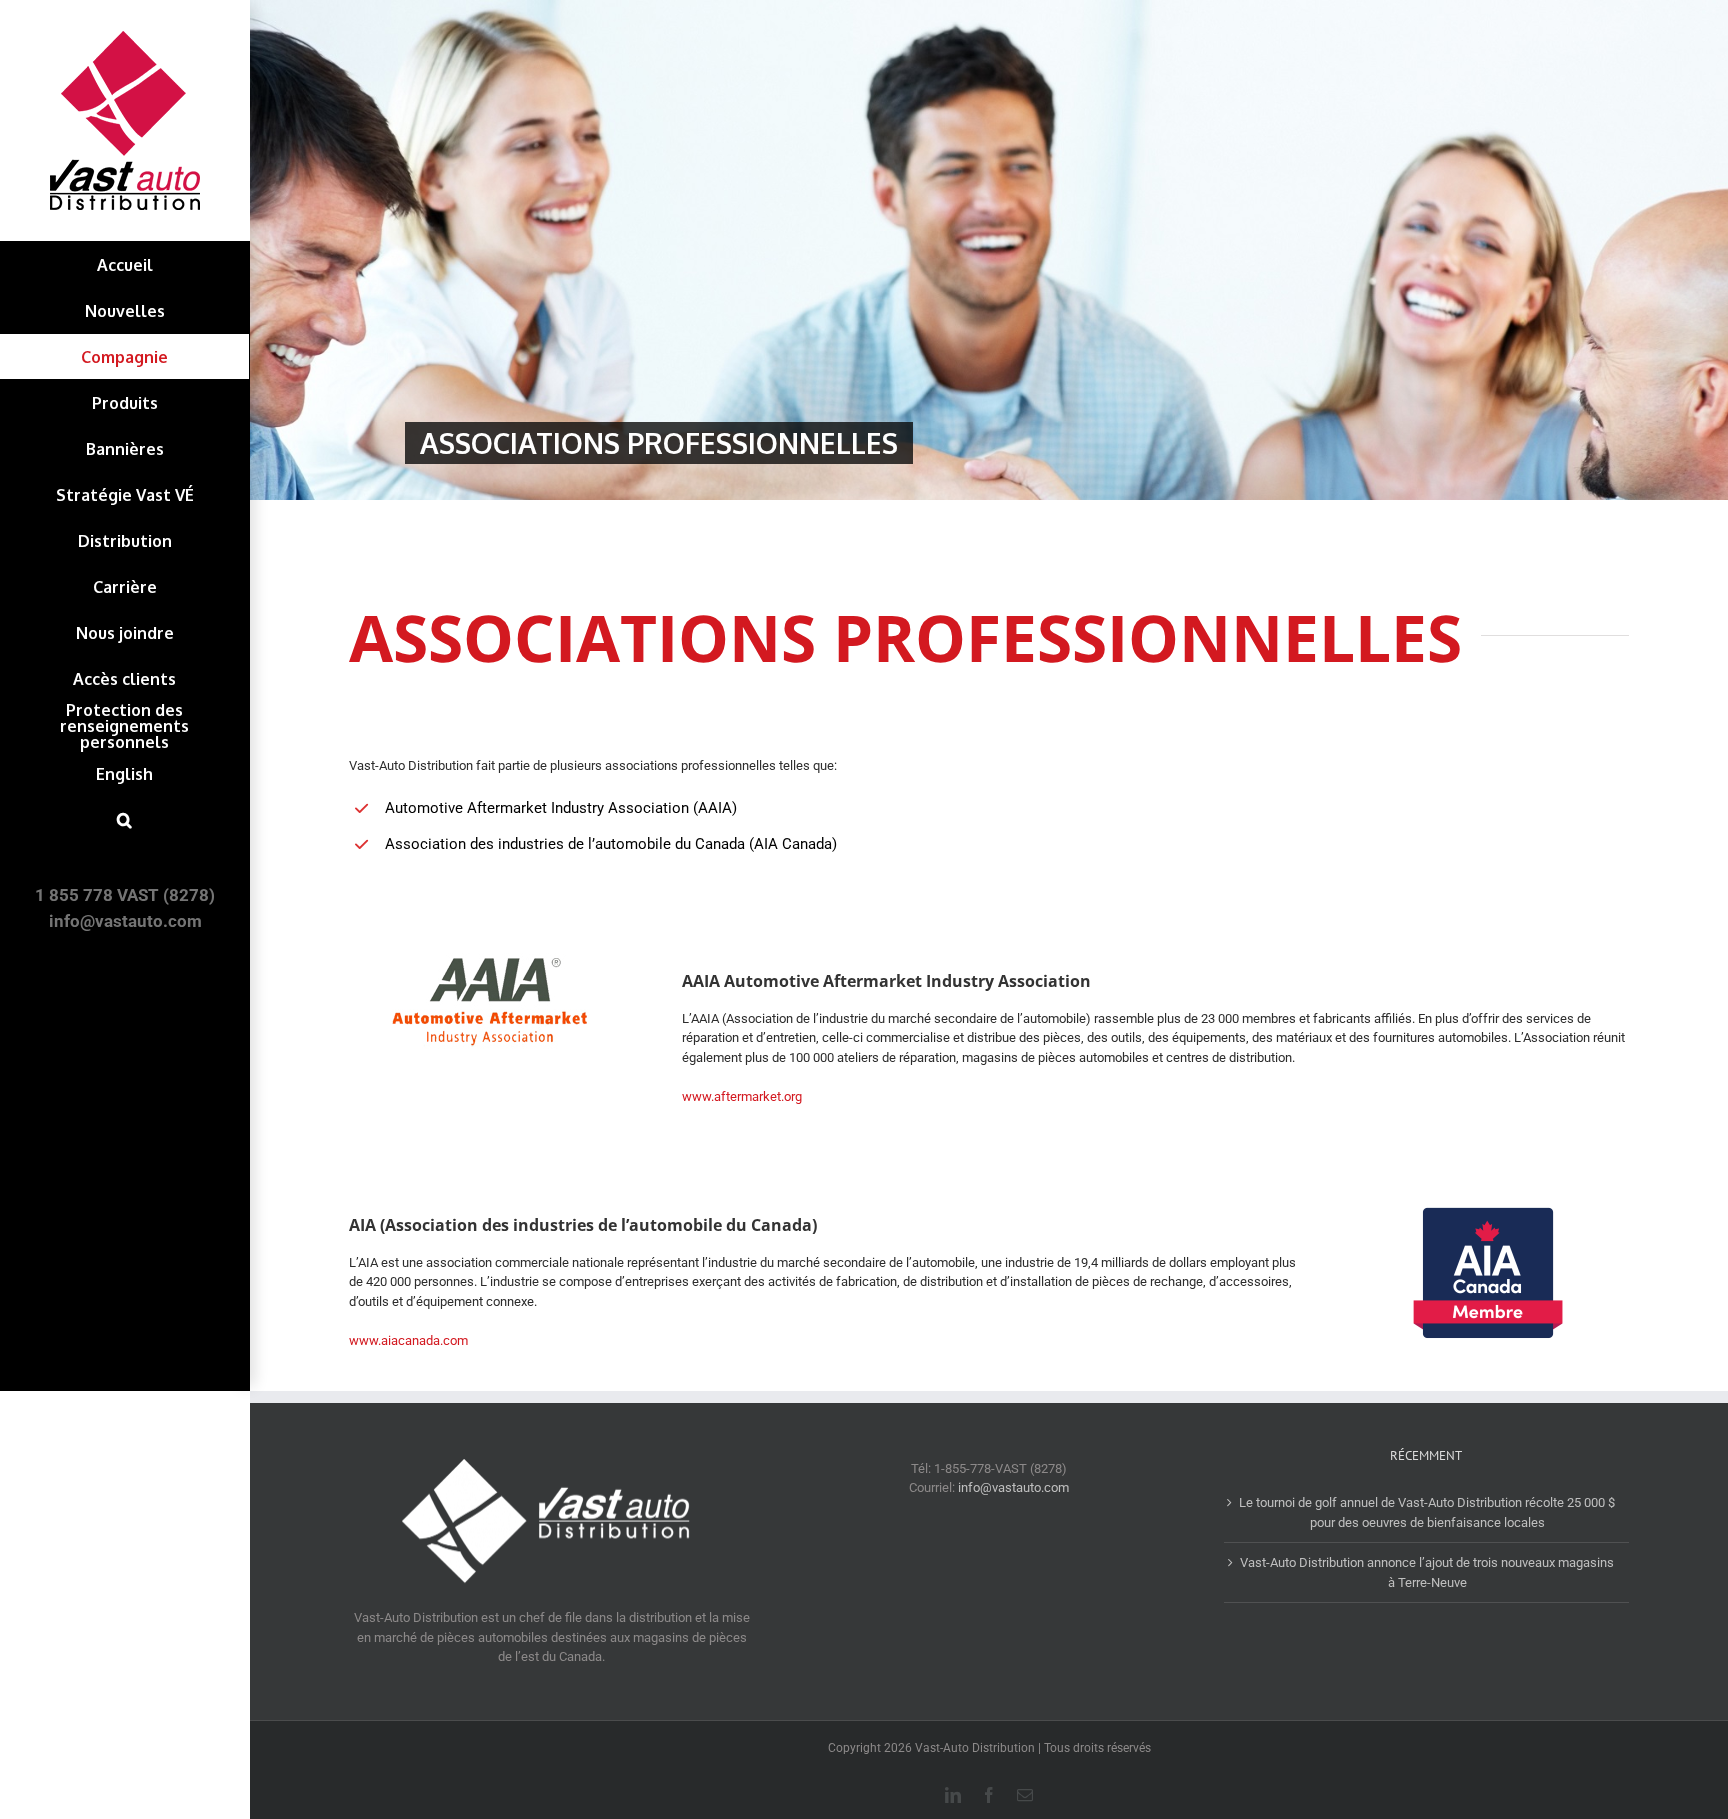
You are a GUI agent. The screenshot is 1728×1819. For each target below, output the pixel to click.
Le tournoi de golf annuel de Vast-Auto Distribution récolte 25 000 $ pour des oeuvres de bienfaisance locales (1427, 1512)
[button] (124, 820)
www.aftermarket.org (742, 1096)
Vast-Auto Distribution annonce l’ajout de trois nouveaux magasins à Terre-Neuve (1427, 1572)
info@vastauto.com (1013, 1487)
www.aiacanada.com (408, 1340)
